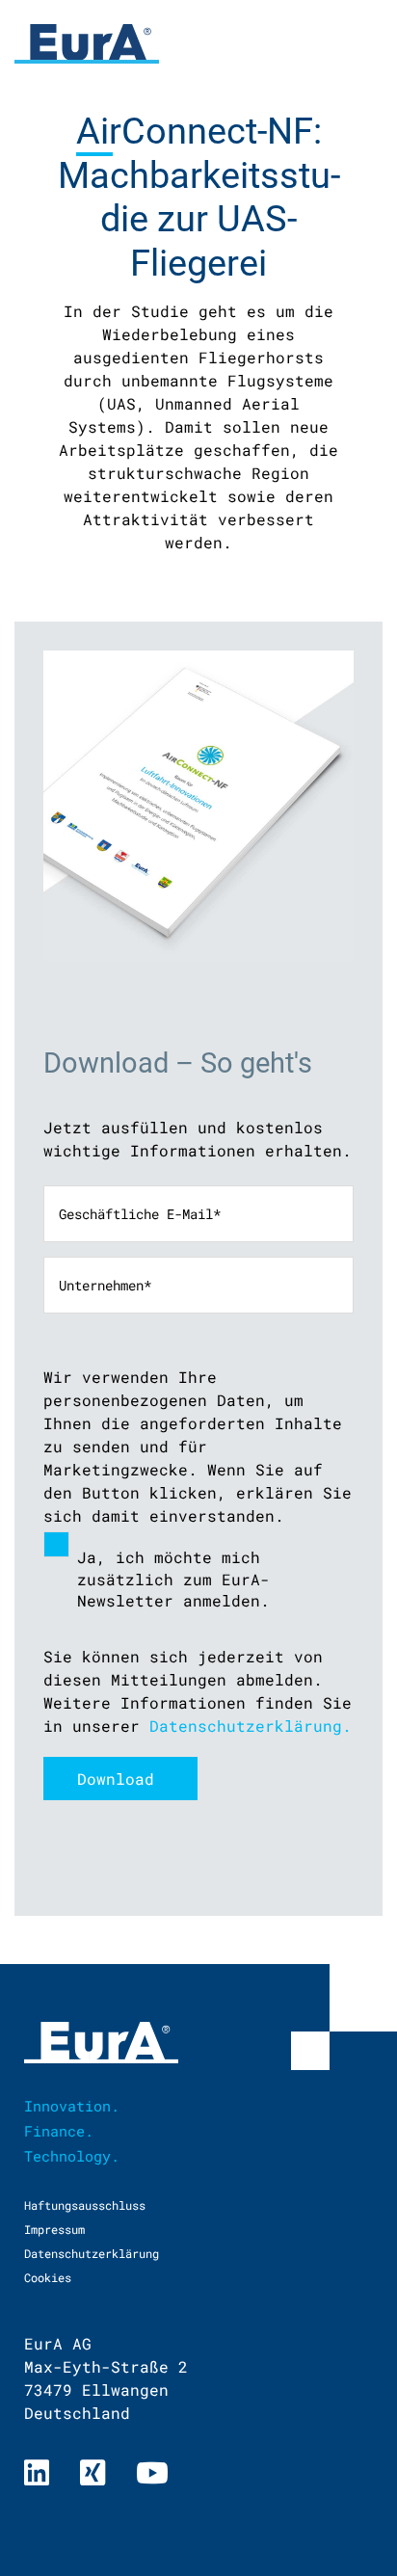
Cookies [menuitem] (48, 2277)
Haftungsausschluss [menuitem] (85, 2205)
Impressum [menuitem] (54, 2229)
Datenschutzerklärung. (251, 1726)
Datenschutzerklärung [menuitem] (92, 2253)
